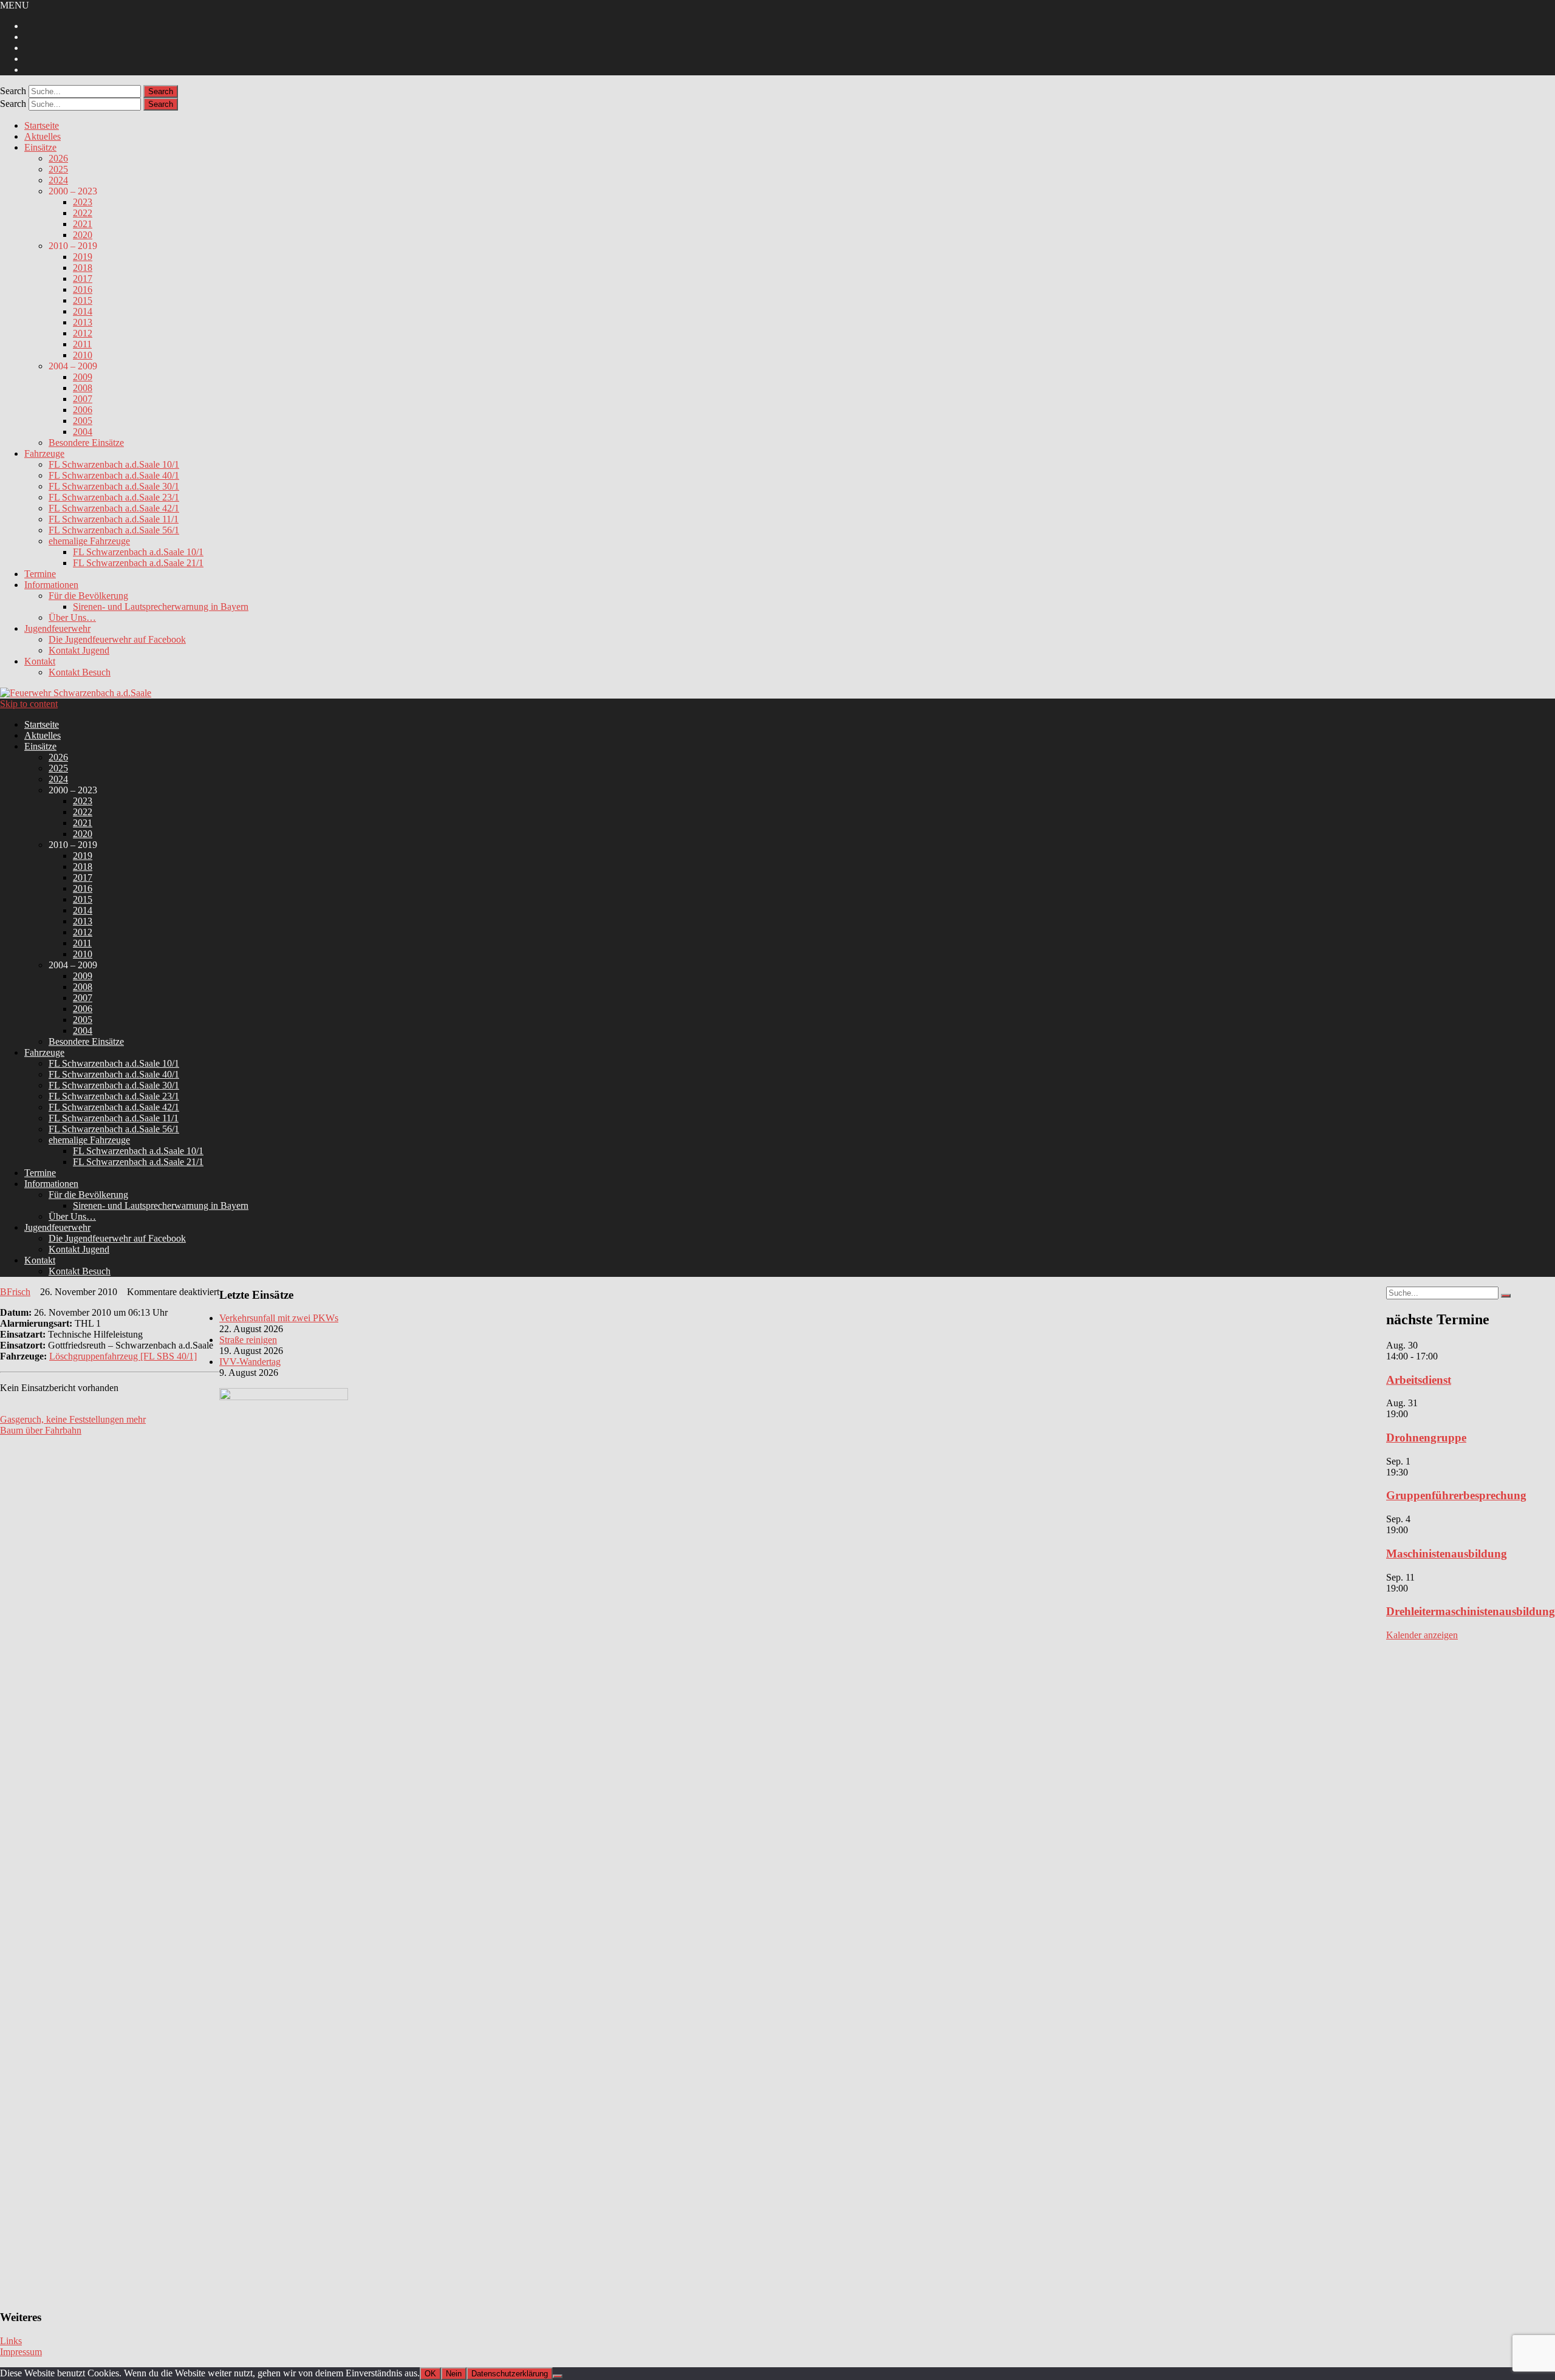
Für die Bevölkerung (88, 596)
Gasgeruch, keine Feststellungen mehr (73, 1419)
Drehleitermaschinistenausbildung (1471, 1611)
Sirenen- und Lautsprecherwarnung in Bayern (161, 607)
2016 (83, 289)
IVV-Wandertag (250, 1362)
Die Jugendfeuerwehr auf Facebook (117, 639)
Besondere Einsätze (86, 443)
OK (430, 2374)
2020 (83, 235)
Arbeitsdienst (1419, 1380)
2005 (83, 421)
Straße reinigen (248, 1340)
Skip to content (29, 704)
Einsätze (40, 147)
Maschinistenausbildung (1447, 1554)
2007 (83, 399)
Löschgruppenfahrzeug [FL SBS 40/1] (123, 1356)
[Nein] (558, 2376)
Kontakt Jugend (79, 650)
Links (11, 2341)
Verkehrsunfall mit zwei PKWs (279, 1318)
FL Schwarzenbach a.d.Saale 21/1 (138, 563)
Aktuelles (43, 136)
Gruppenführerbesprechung (1456, 1495)
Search (13, 91)
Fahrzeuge (44, 453)
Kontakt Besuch (80, 672)
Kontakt (40, 661)
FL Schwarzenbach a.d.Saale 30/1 (114, 486)
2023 (83, 202)
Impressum (21, 2352)
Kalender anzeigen (1422, 1635)
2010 (83, 355)
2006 (83, 410)
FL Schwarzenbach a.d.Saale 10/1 (114, 464)
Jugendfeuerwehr (57, 628)
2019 (83, 257)
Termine (40, 574)
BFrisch (15, 1292)
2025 (58, 169)
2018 (83, 268)
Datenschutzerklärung (510, 2374)
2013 (83, 322)
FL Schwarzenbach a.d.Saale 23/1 (114, 497)
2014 (83, 311)
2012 (83, 333)
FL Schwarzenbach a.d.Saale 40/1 (114, 475)
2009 (83, 377)
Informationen (51, 585)
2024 (58, 180)
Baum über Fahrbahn (41, 1430)
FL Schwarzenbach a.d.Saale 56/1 (114, 530)
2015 (83, 300)
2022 (83, 213)
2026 (58, 158)
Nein (454, 2374)
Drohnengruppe (1426, 1438)
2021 (83, 224)
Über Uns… (72, 617)
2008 (83, 388)
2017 (83, 279)
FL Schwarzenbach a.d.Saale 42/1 (114, 508)
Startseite (42, 125)
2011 (82, 344)
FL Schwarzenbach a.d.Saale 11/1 (114, 519)
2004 (83, 432)
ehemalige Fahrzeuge (89, 541)
